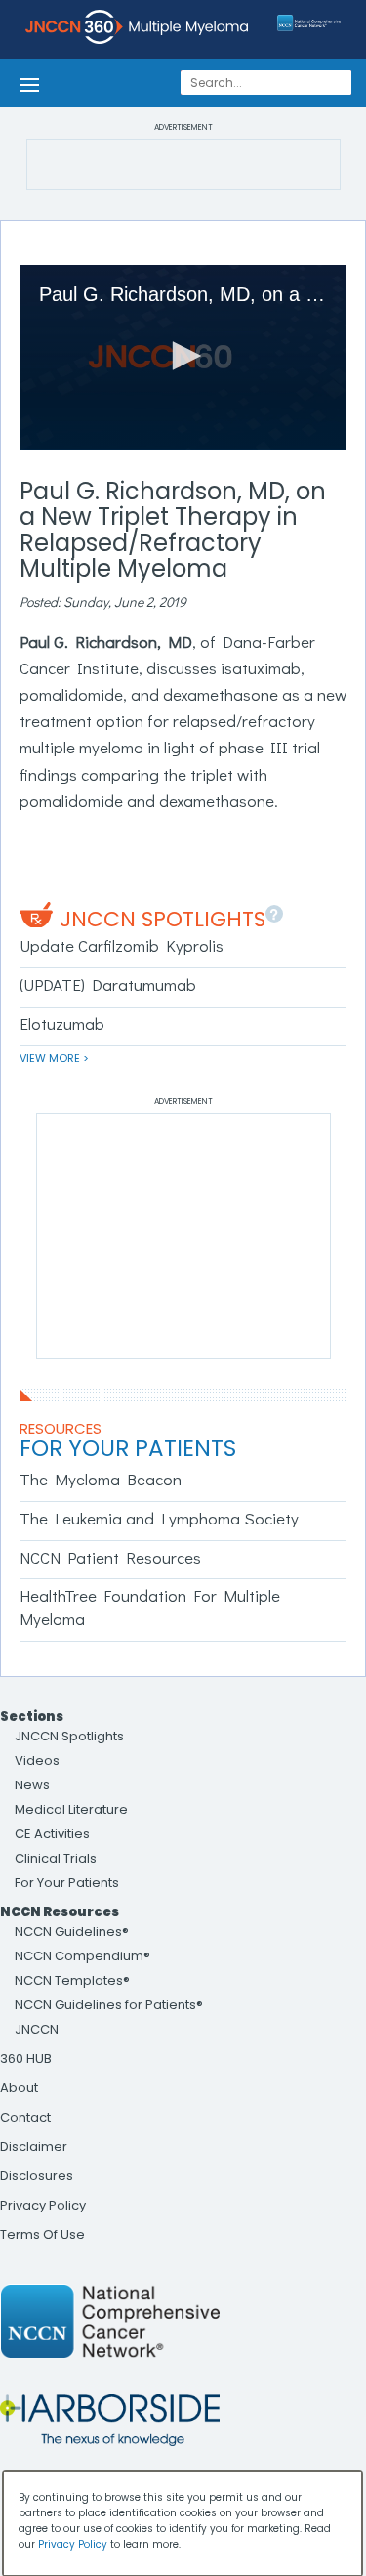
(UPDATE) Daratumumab (108, 985)
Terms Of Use (42, 2234)
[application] (183, 357)
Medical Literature (71, 1809)
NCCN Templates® (72, 1980)
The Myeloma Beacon (101, 1479)
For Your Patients (67, 1883)
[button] (183, 356)
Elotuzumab (62, 1024)
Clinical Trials (56, 1858)
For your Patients (128, 1448)
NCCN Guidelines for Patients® (109, 2005)
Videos (37, 1760)
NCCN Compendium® (82, 1956)
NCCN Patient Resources (110, 1557)
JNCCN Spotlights (163, 919)
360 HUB (26, 2059)
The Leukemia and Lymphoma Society (159, 1518)
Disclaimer (34, 2147)
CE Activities (52, 1834)
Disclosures (37, 2176)
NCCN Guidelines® (72, 1932)
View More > (54, 1058)
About (19, 2088)
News (32, 1785)
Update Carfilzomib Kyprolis (122, 945)
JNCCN (37, 2029)
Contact (25, 2117)
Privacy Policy (43, 2205)
